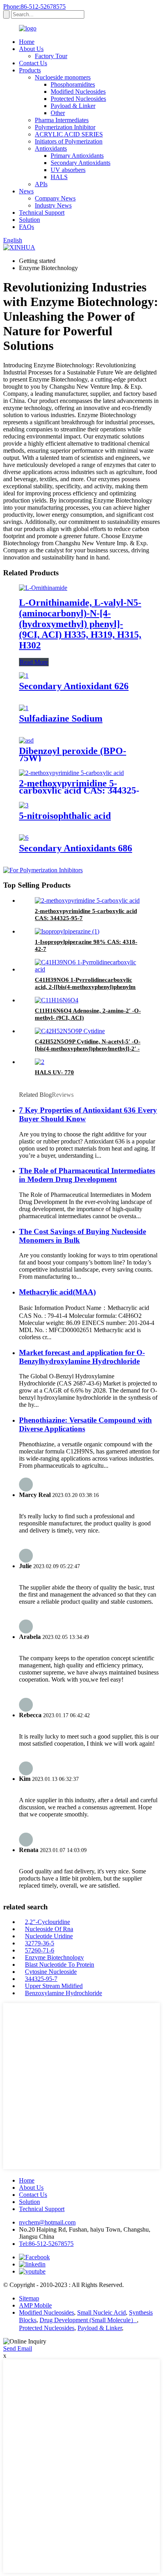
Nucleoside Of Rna (49, 1929)
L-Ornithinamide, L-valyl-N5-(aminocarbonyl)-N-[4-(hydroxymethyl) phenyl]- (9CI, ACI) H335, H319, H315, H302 (80, 624)
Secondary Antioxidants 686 (76, 848)
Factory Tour (51, 56)
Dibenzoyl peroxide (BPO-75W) (73, 754)
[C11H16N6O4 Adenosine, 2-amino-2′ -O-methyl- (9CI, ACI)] (57, 1000)
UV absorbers (68, 170)
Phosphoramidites (73, 84)
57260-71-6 (40, 1950)
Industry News (53, 205)
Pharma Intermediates (62, 120)
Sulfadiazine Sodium (61, 718)
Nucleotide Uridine (49, 1936)
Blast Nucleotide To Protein (60, 1965)
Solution (29, 220)
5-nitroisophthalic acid (65, 816)
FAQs (27, 227)
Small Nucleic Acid (101, 2312)
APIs (41, 184)
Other (58, 113)
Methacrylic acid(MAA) (57, 1292)
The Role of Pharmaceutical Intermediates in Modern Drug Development (87, 1175)
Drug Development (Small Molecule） (88, 2320)
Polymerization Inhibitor (65, 127)
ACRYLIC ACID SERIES (69, 134)
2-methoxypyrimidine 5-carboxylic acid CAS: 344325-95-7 (79, 790)
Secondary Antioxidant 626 (74, 686)
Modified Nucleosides (78, 92)
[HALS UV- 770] (40, 1062)
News (26, 191)
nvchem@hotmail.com (47, 2222)
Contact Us (33, 63)
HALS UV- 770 (54, 1072)
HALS (59, 177)
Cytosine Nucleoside (51, 1972)
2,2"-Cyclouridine (47, 1922)
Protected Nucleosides (78, 99)
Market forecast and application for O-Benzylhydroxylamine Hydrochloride (82, 1357)
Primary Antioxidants (77, 156)
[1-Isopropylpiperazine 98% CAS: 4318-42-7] (67, 931)
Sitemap (29, 2298)
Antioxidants (51, 148)
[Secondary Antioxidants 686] (24, 838)
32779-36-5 (40, 1943)
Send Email (18, 2348)
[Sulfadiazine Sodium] (24, 708)
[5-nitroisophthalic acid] (24, 805)
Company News (55, 198)
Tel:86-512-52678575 (46, 2244)
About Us (31, 49)
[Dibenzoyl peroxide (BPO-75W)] (26, 740)
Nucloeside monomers (63, 77)
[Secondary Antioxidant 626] (24, 676)
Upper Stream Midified (54, 1986)
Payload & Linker (73, 106)
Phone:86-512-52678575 (34, 7)
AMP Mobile (35, 2305)
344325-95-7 (41, 1979)
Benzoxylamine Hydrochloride (63, 1993)
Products (30, 70)
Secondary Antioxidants (81, 163)
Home (27, 42)
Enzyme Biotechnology (54, 1957)
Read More (34, 662)
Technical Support (42, 213)
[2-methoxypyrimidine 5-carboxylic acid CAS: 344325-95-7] (71, 773)
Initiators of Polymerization (69, 141)
